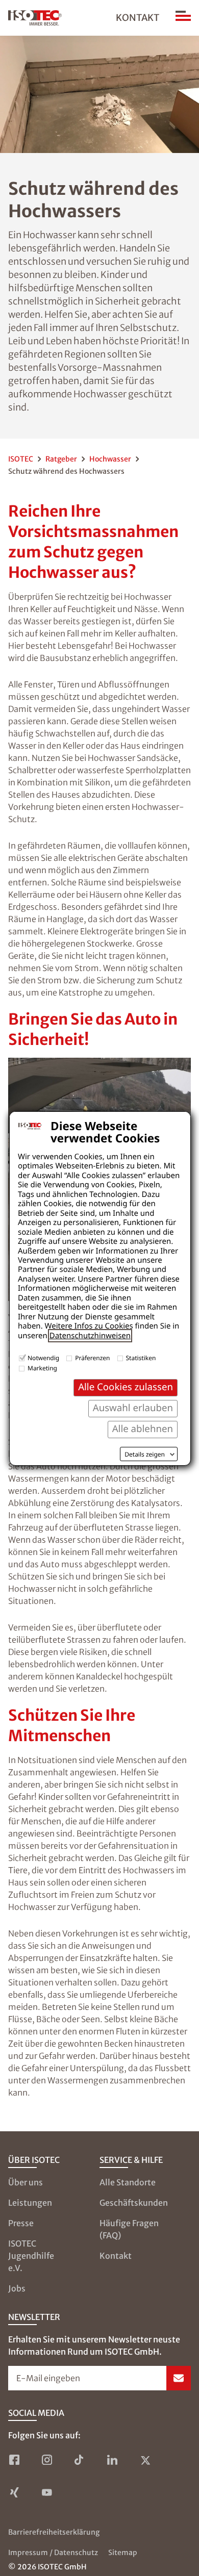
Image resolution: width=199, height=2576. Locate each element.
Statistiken (141, 1358)
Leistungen (30, 2203)
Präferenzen (92, 1358)
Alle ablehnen (143, 1429)
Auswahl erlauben (133, 1408)
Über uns (26, 2182)
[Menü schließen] (183, 18)
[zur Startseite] (35, 18)
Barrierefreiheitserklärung (54, 2532)
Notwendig (43, 1358)
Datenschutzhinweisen (90, 1336)
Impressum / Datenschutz (53, 2553)
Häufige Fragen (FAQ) (129, 2229)
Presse (21, 2223)
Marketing (42, 1368)
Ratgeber (61, 459)
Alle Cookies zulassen (126, 1387)
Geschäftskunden (134, 2203)
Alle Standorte (128, 2182)
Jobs (17, 2288)
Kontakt (138, 18)
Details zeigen (145, 1455)
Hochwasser (110, 459)
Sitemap (123, 2553)
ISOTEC (21, 459)
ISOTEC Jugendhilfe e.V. (31, 2256)
